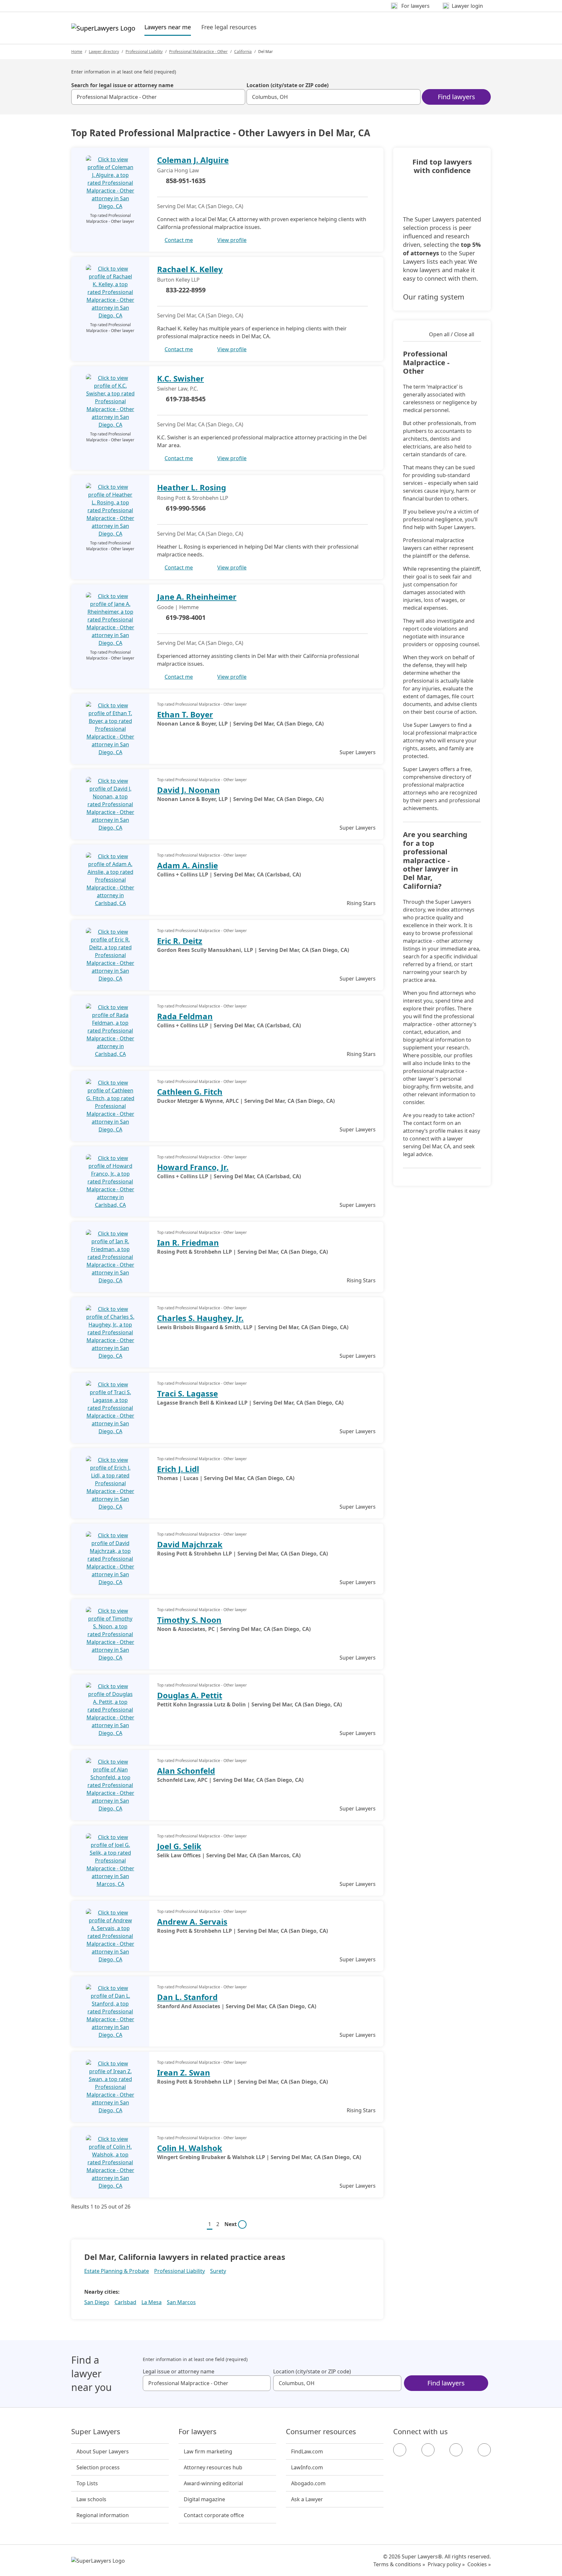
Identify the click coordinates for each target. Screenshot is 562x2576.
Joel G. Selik (179, 1846)
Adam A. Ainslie (187, 865)
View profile (232, 240)
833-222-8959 (186, 290)
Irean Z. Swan (184, 2072)
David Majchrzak (190, 1544)
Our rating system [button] (434, 297)
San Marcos (181, 2302)
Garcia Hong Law (178, 170)
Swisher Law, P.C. (178, 389)
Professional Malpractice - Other (198, 52)
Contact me (179, 240)
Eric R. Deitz (180, 941)
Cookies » (479, 2564)
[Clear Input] (237, 97)
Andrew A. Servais (192, 1922)
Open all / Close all (452, 334)
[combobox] (158, 97)
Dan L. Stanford (187, 1997)
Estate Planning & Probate (117, 2271)
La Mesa (152, 2302)
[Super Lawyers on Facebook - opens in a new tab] (400, 2450)
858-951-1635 (186, 181)
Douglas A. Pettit (190, 1695)
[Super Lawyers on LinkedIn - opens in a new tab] (484, 2450)
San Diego (97, 2302)
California (243, 52)
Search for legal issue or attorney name (122, 85)
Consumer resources (321, 2432)
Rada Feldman (185, 1016)
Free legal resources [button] (229, 27)
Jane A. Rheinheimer (197, 597)
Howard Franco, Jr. (193, 1167)
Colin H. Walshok (190, 2148)
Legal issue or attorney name (179, 2371)
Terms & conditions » (399, 2564)
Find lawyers (456, 97)
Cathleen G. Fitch (190, 1092)
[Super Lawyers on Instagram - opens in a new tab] (428, 2450)
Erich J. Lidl (178, 1469)
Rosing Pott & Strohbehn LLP (193, 498)
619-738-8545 (186, 399)
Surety (218, 2271)
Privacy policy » (446, 2564)
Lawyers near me (168, 27)
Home (77, 52)
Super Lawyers (96, 2432)
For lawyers (198, 2432)
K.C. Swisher (181, 378)
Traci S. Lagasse (187, 1393)
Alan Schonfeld (186, 1771)
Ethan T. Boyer (185, 714)
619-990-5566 (186, 508)
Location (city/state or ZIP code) (288, 85)
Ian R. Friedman (188, 1242)
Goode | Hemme (178, 607)
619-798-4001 (186, 617)
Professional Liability (144, 52)
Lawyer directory (104, 52)
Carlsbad (125, 2302)
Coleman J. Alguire (193, 160)
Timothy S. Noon (189, 1620)
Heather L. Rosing (192, 487)
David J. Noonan (188, 790)
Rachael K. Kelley (190, 269)
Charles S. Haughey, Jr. (200, 1318)
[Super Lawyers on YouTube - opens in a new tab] (456, 2450)
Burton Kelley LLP (178, 280)
